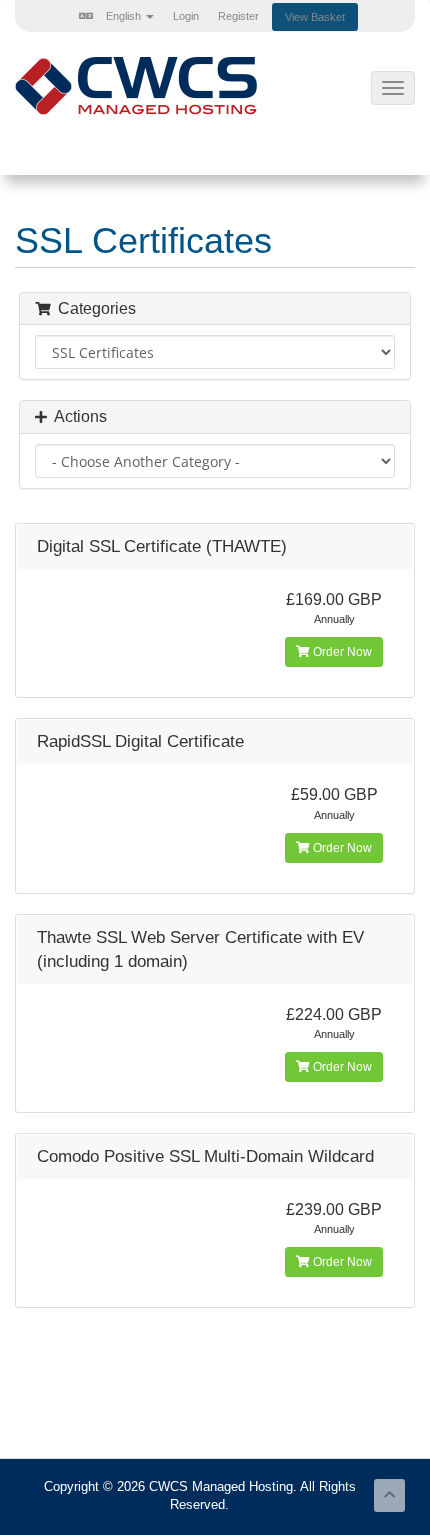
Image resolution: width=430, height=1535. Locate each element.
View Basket (315, 17)
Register (238, 16)
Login (186, 16)
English (123, 16)
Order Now (341, 652)
